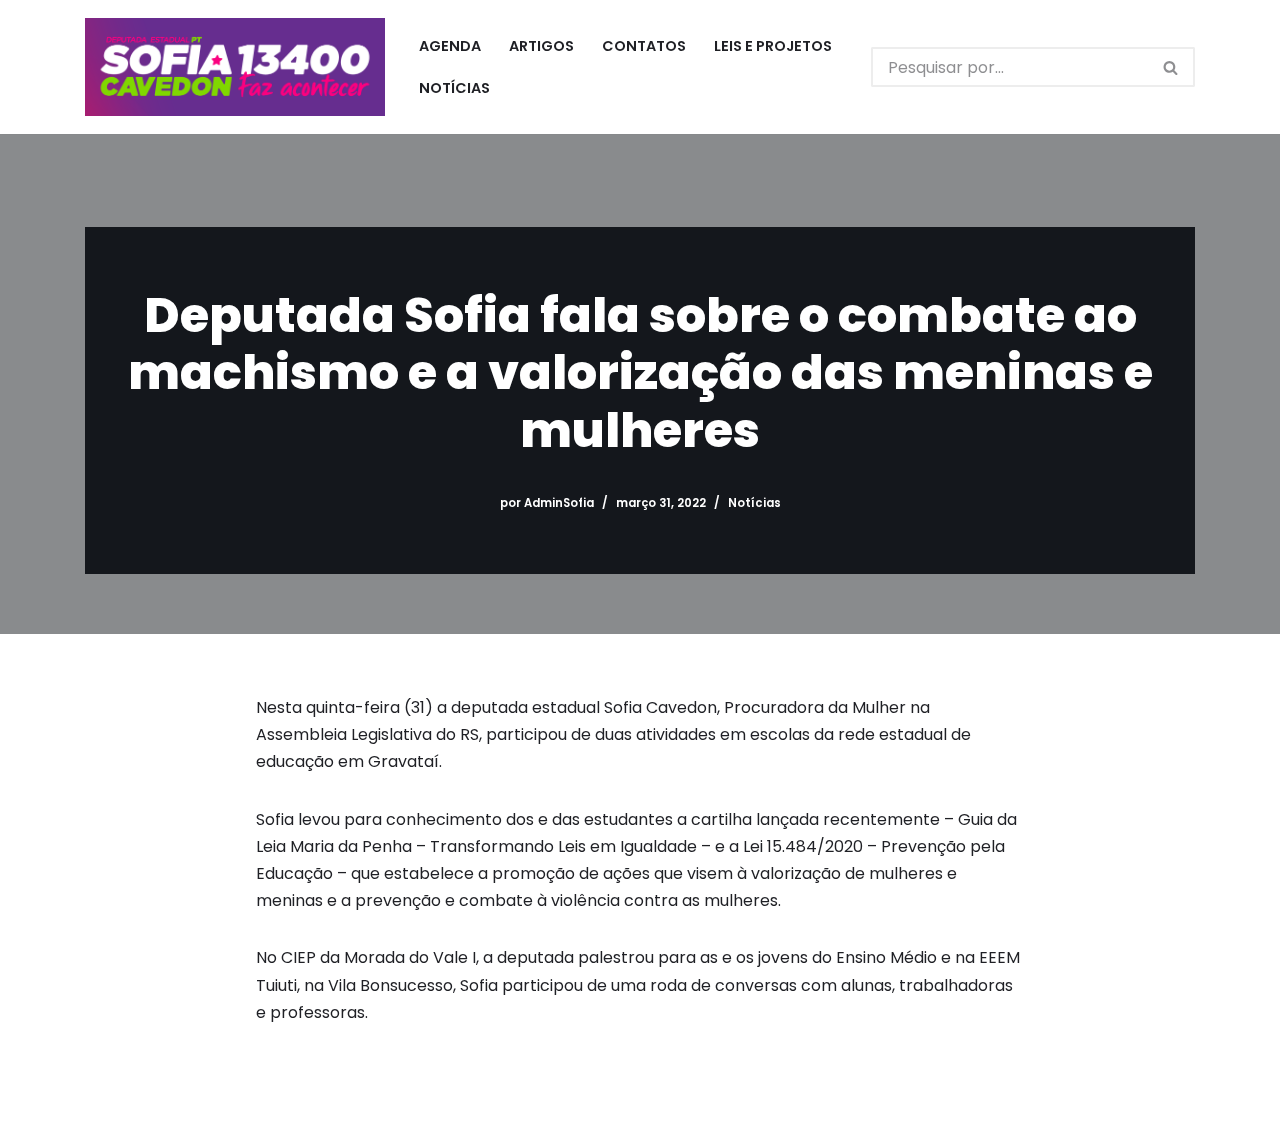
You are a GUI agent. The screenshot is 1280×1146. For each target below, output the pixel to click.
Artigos (541, 46)
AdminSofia (559, 503)
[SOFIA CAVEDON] (235, 67)
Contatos (644, 46)
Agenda (450, 46)
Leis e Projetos (773, 46)
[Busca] (1171, 67)
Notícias (454, 88)
